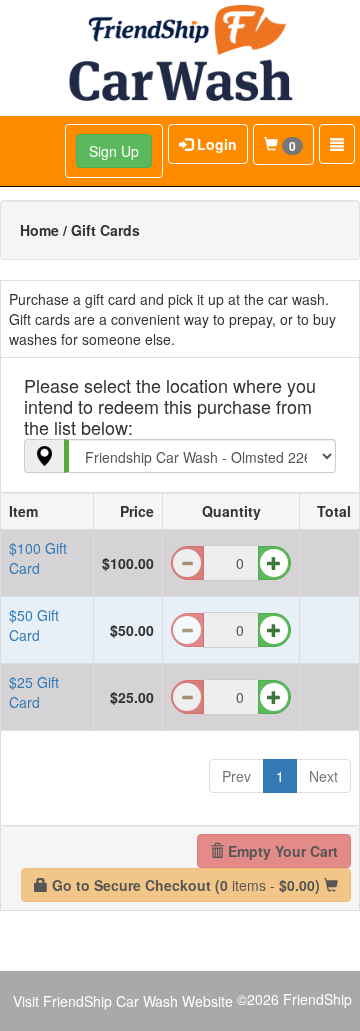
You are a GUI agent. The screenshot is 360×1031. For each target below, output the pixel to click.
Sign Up (114, 151)
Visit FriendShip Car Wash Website (123, 1001)
